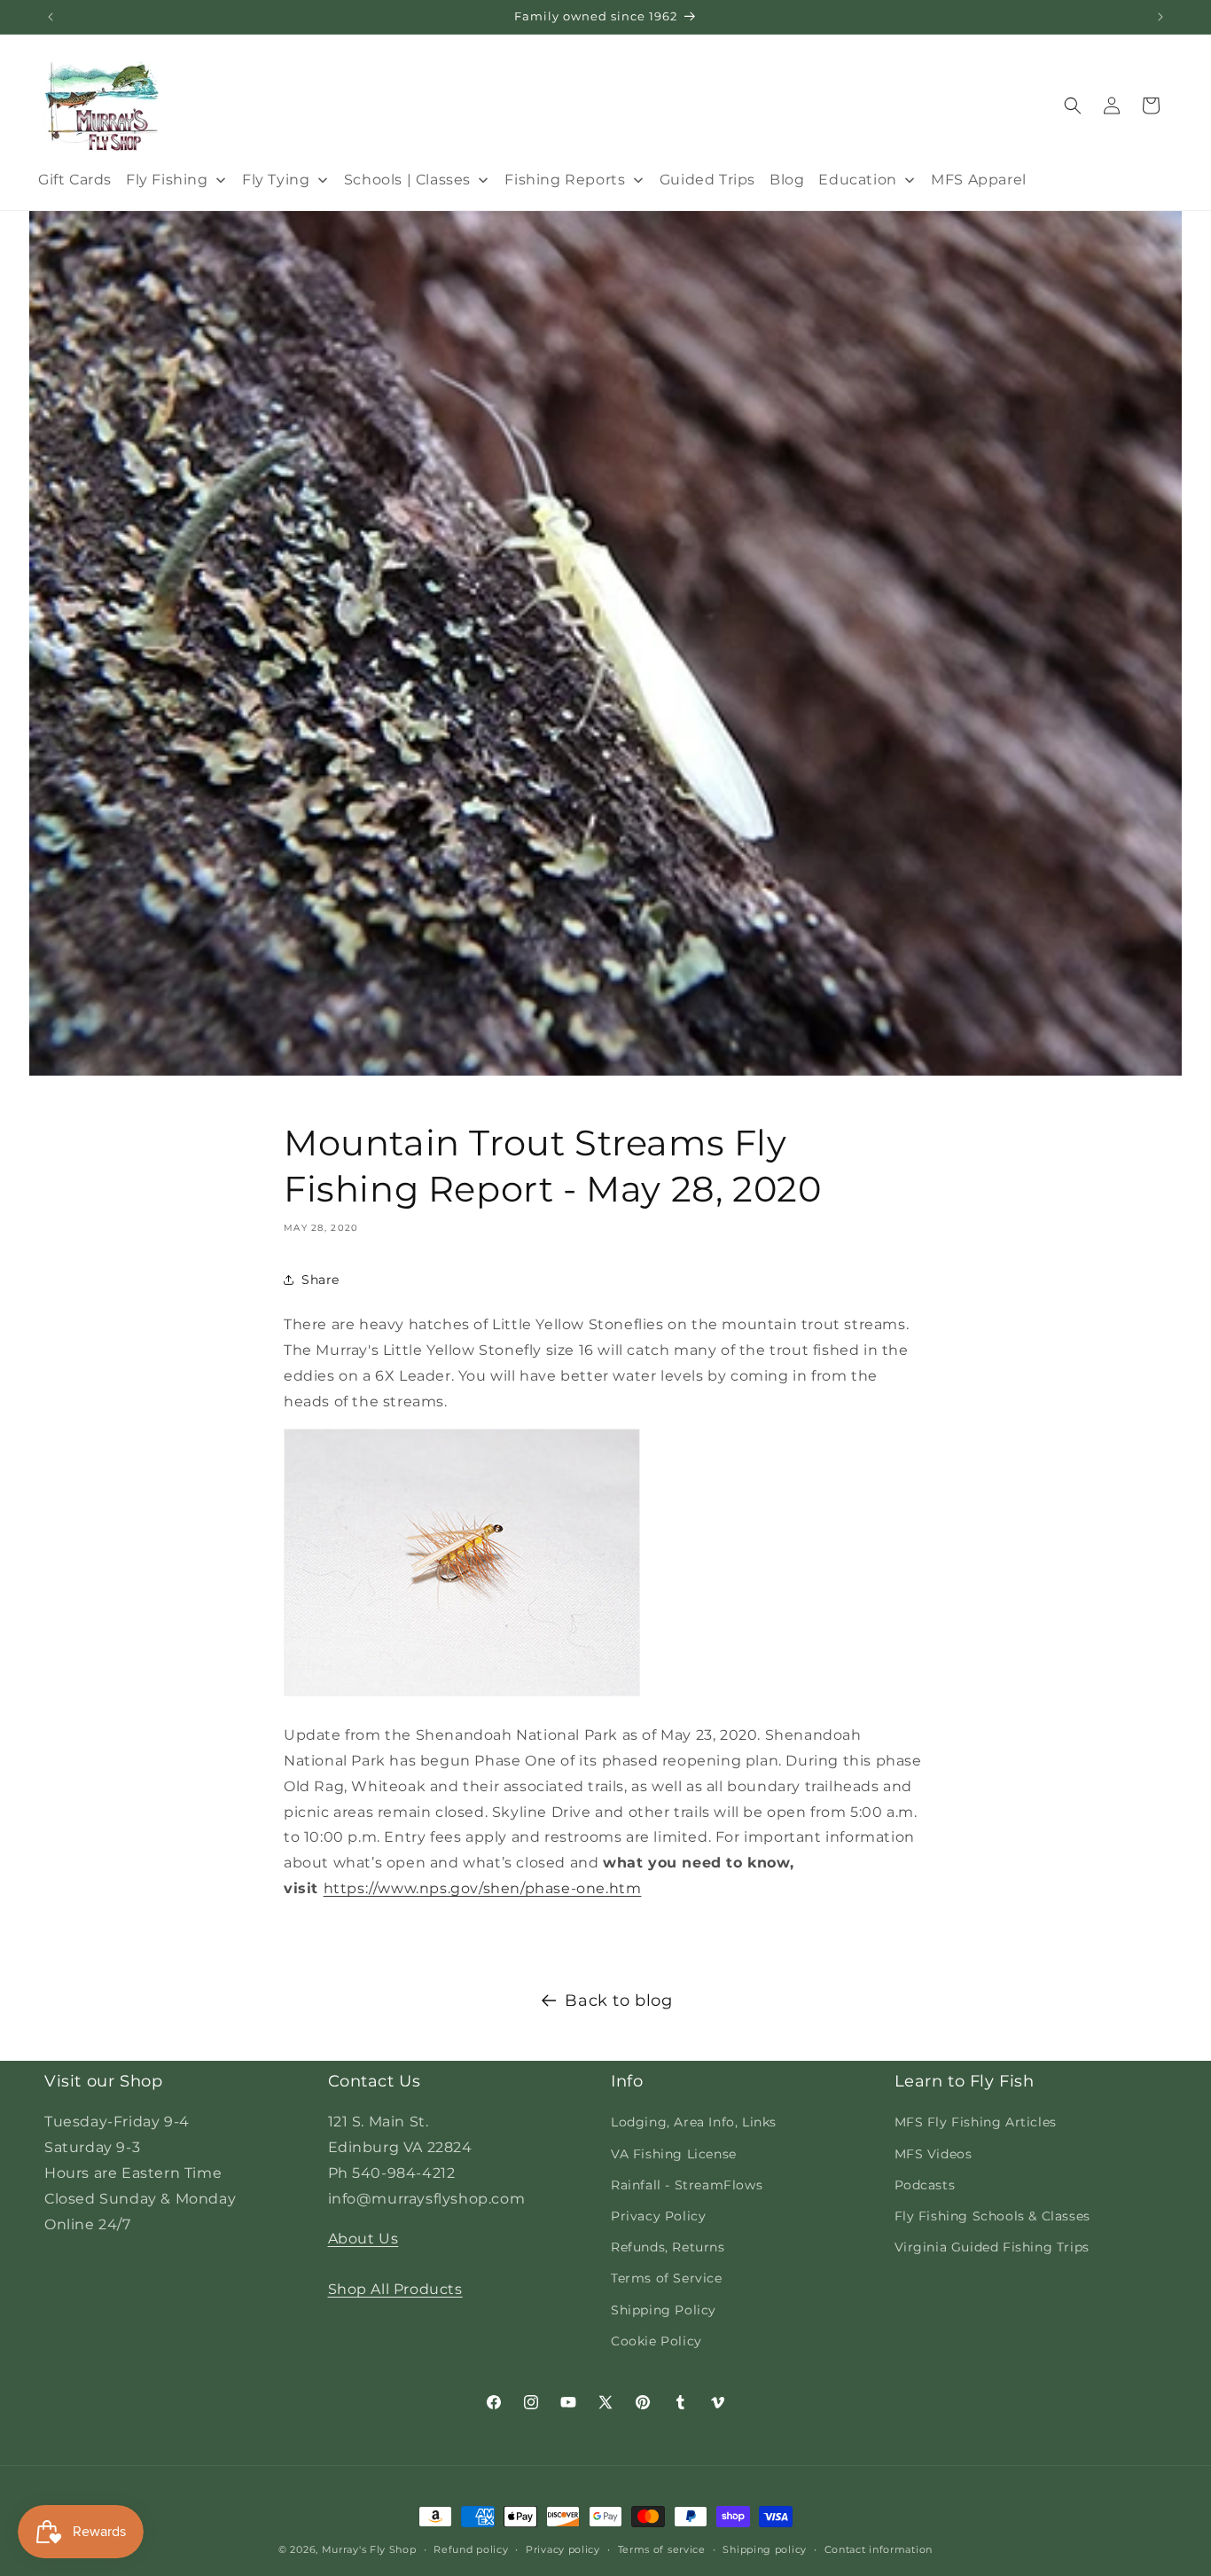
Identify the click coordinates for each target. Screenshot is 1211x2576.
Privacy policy (563, 2549)
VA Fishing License (674, 2154)
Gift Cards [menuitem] (75, 180)
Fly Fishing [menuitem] (167, 180)
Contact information (879, 2549)
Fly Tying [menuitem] (276, 180)
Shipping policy (765, 2549)
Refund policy (471, 2549)
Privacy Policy (658, 2216)
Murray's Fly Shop (369, 2549)
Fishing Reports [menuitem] (565, 180)
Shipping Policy (664, 2310)
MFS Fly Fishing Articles (976, 2122)
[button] (1073, 106)
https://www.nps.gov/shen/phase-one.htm (483, 1888)
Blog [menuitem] (787, 180)
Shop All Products (395, 2289)
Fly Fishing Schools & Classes (992, 2216)
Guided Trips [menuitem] (707, 180)
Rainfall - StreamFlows (687, 2185)
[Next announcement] (1160, 17)
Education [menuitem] (857, 180)
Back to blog (618, 2001)
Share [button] (320, 1280)
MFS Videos (934, 2154)
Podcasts (925, 2185)
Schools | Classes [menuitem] (407, 180)
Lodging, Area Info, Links (694, 2122)
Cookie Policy (656, 2341)
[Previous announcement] (51, 17)
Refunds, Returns (668, 2247)
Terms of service (662, 2549)
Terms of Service (667, 2278)
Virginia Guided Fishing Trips (992, 2247)
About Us (363, 2239)
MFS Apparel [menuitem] (979, 180)
